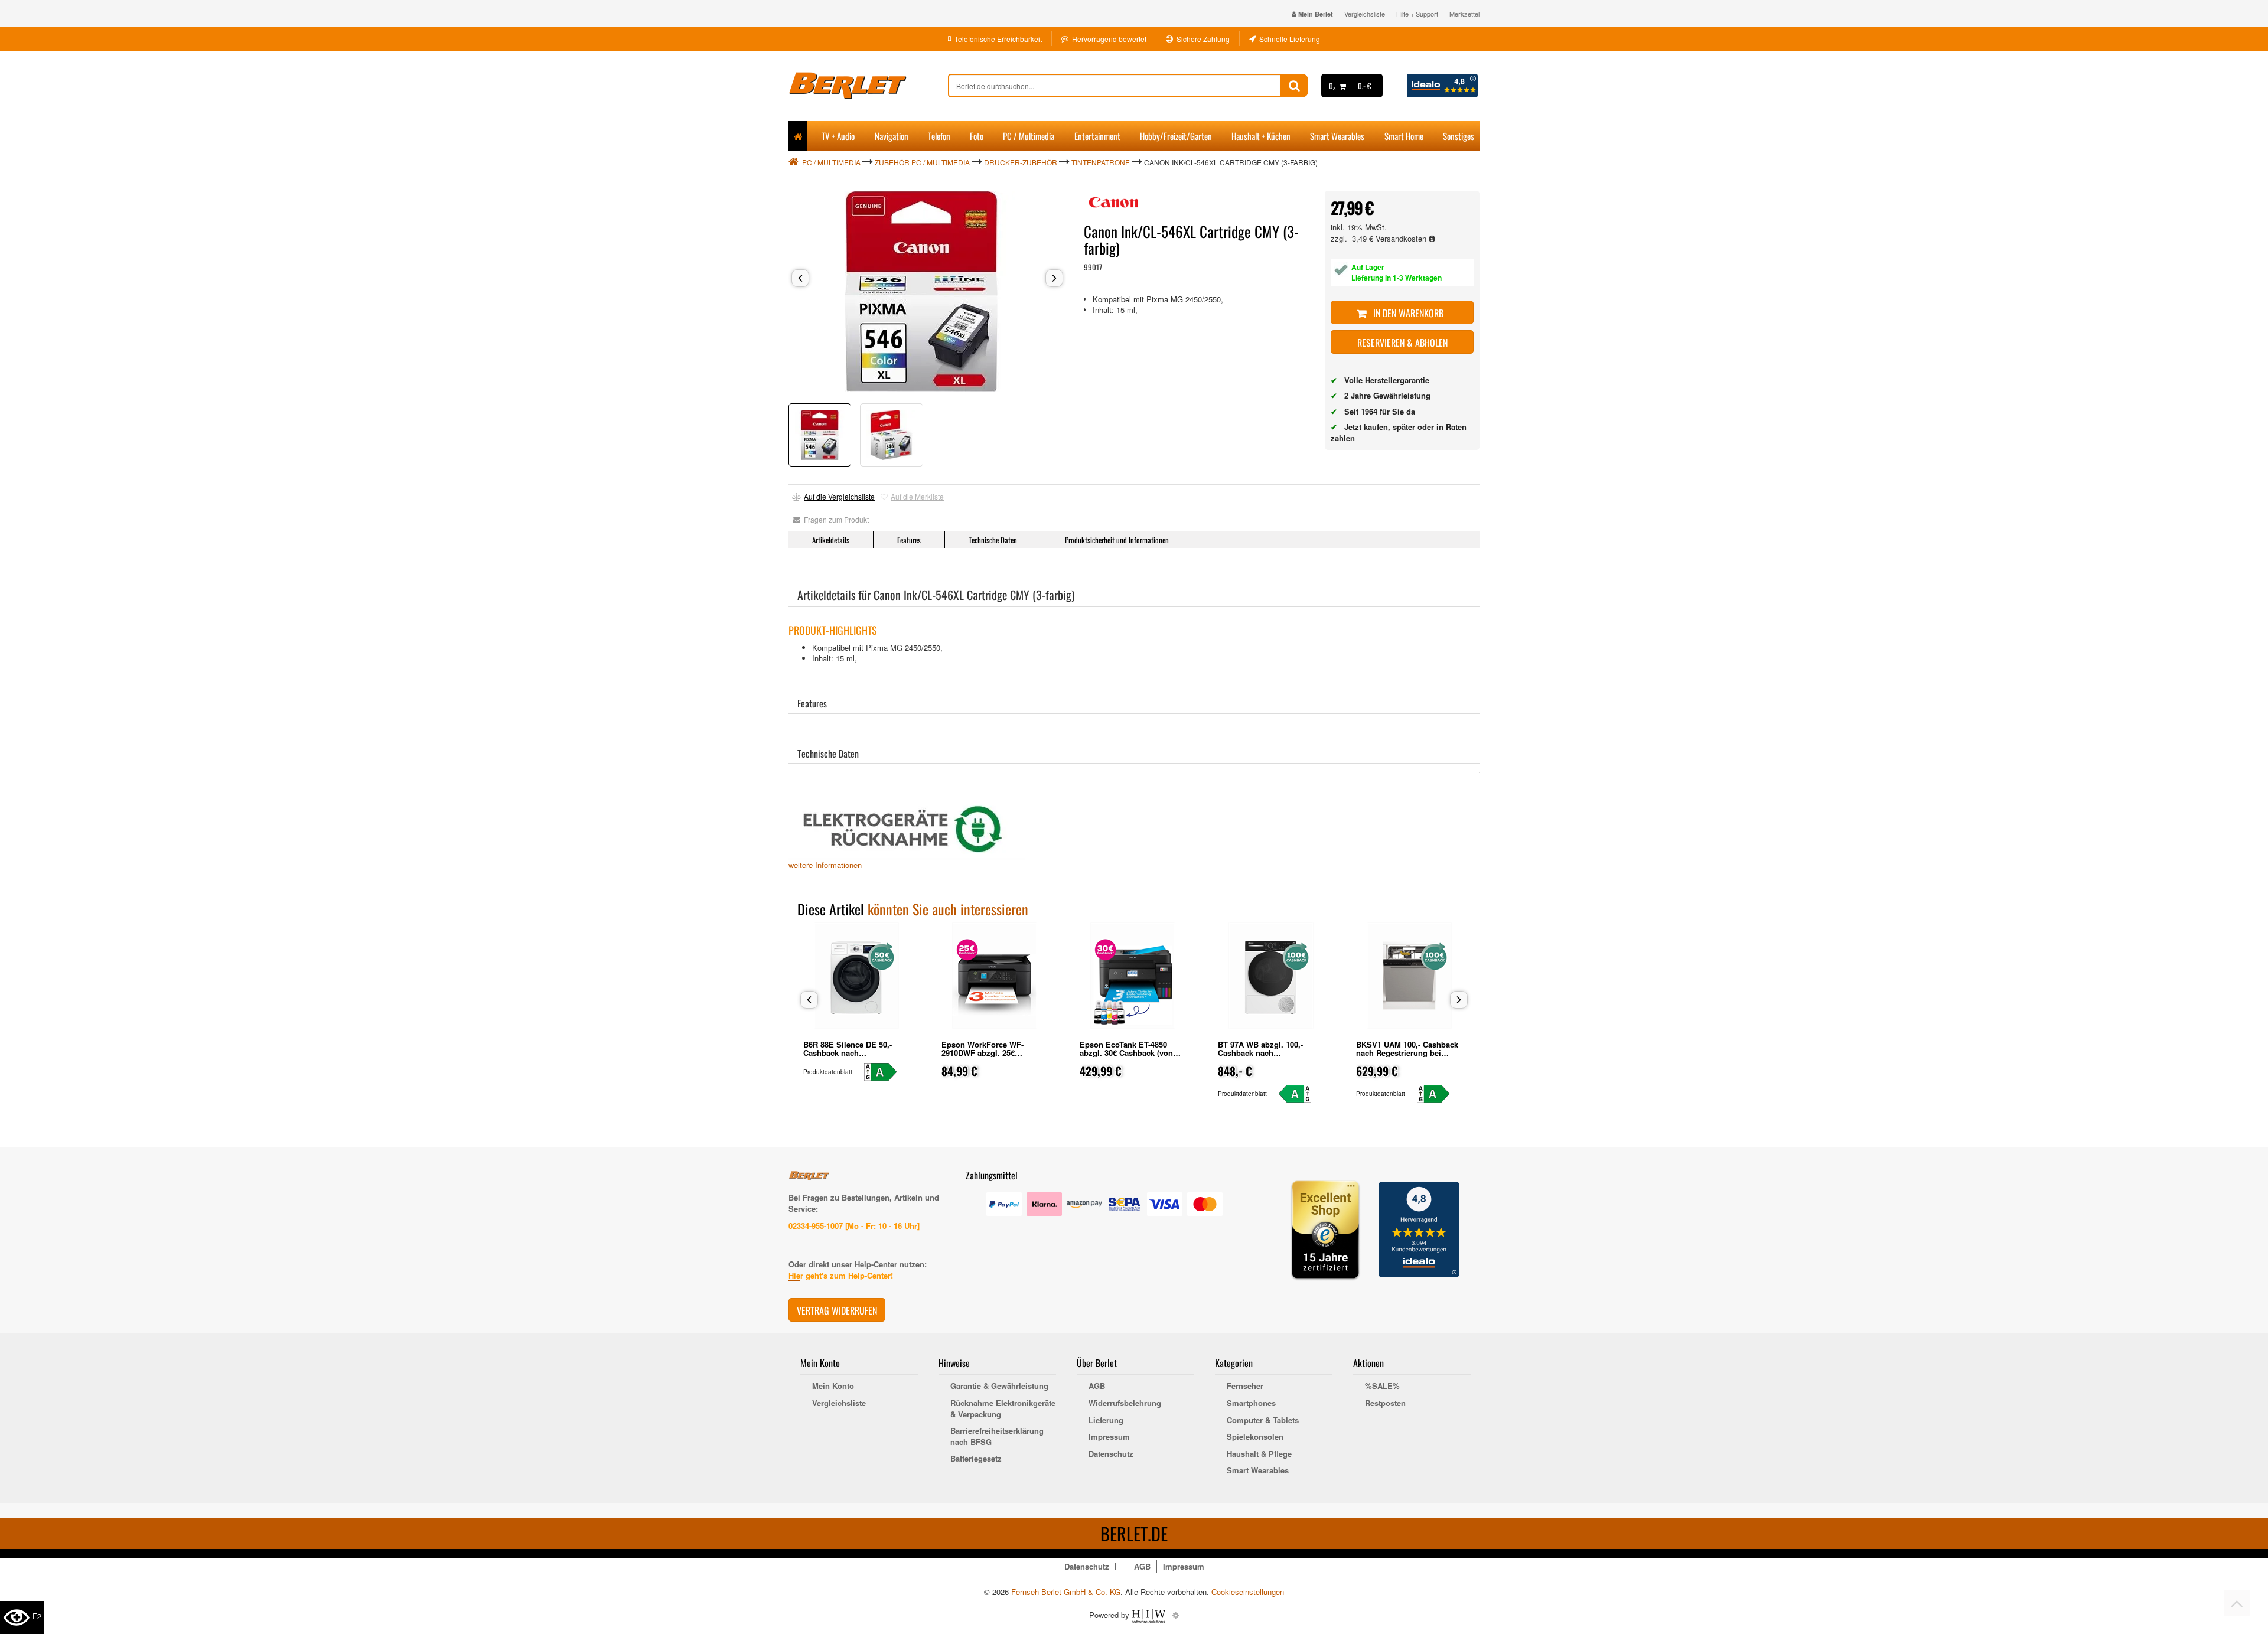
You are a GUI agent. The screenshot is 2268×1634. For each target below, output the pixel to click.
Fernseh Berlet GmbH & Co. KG (1066, 1592)
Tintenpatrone (1101, 162)
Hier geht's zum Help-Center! (841, 1275)
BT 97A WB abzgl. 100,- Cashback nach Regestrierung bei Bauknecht (1271, 1053)
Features (909, 540)
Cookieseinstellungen (1248, 1592)
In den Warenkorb (1407, 313)
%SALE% (1382, 1386)
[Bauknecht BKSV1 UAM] (1438, 1094)
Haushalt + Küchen (1261, 136)
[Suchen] (1294, 86)
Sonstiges (1459, 136)
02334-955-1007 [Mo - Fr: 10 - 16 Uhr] (854, 1226)
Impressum (1109, 1437)
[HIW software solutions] (1150, 1615)
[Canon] (1113, 203)
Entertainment (1097, 136)
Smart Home (1404, 136)
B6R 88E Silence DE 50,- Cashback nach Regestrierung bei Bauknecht (856, 1053)
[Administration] (1176, 1615)
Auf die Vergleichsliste (839, 496)
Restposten (1385, 1403)
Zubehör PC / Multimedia (922, 162)
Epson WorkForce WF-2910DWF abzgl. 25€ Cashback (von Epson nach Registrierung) (991, 1057)
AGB (1097, 1386)
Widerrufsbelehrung (1125, 1403)
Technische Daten (993, 540)
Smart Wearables (1337, 136)
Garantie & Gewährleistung (999, 1386)
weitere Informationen (825, 865)
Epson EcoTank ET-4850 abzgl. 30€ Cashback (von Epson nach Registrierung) (1129, 1053)
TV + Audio (838, 136)
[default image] (927, 291)
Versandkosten (1402, 238)
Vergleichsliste (1365, 14)
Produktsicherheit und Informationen (1117, 540)
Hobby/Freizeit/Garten (1176, 136)
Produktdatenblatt (828, 1072)
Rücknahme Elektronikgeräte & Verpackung (1003, 1409)
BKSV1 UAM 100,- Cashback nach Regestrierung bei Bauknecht (1407, 1053)
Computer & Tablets (1263, 1420)
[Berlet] (868, 86)
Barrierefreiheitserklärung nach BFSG (997, 1436)
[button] (800, 278)
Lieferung (1106, 1420)
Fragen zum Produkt (835, 519)
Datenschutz (1111, 1454)
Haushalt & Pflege (1259, 1454)
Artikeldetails (831, 540)
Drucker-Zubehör (1021, 162)
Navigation (892, 136)
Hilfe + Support (1417, 14)
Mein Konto (833, 1386)
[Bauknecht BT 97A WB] (1300, 1094)
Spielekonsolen (1255, 1437)
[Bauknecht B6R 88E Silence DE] (886, 1072)
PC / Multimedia (1029, 136)
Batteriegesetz (976, 1459)
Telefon (939, 136)
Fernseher (1245, 1386)
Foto (977, 136)
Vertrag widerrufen (837, 1310)
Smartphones (1251, 1403)
